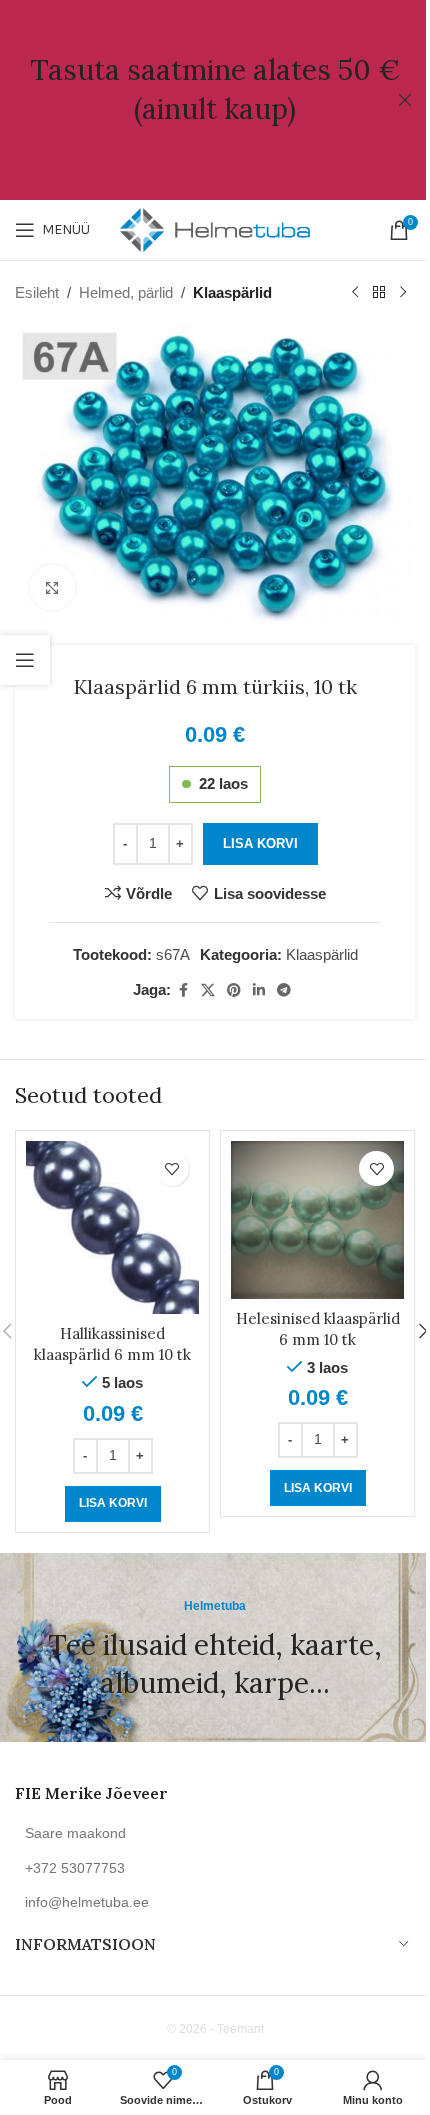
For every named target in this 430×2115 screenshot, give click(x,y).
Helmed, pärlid (126, 292)
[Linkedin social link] (259, 990)
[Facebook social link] (183, 990)
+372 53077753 (75, 1868)
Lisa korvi (260, 843)
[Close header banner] (405, 100)
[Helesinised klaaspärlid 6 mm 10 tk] (317, 1219)
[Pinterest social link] (234, 990)
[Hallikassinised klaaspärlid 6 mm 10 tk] (112, 1227)
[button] (113, 1504)
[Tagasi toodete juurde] (379, 293)
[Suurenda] (52, 587)
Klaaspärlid (232, 292)
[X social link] (208, 990)
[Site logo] (215, 228)
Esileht (37, 292)
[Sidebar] (25, 660)
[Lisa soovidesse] (171, 1168)
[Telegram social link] (284, 990)
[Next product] (403, 293)
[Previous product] (355, 293)
